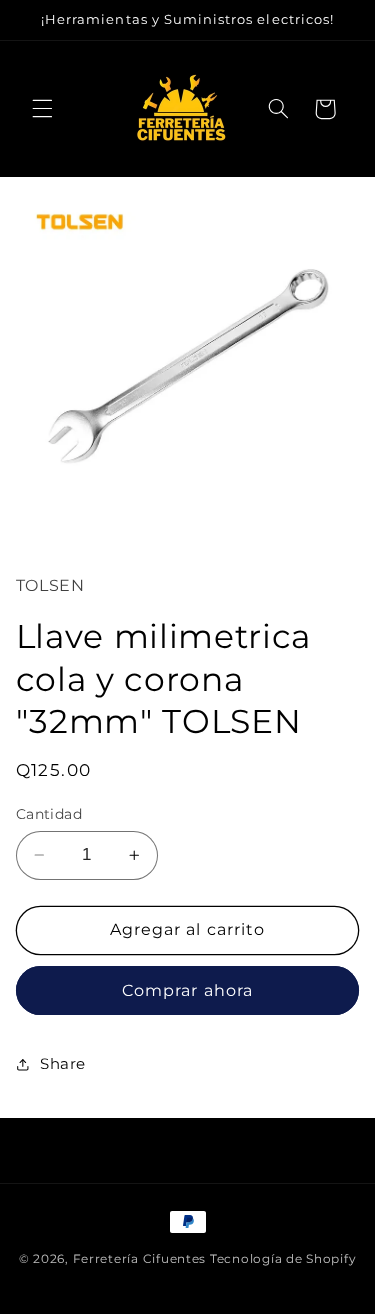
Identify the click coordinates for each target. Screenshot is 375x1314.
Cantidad (49, 814)
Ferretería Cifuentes (140, 1259)
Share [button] (63, 1064)
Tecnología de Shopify (283, 1259)
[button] (42, 109)
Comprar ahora (187, 990)
